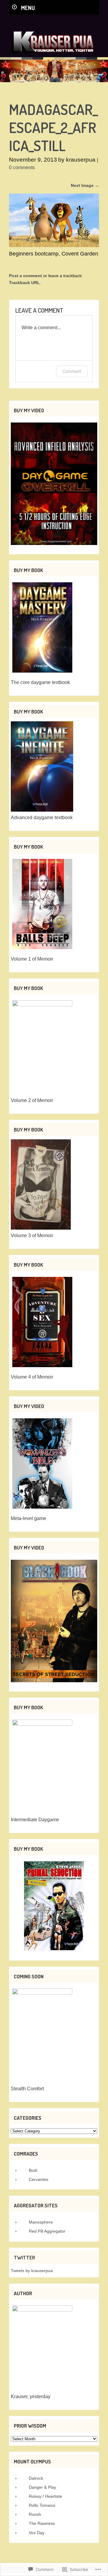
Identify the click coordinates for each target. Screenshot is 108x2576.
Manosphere (41, 2222)
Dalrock (36, 2478)
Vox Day (37, 2533)
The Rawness (42, 2523)
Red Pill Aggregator (47, 2231)
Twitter (24, 2257)
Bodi (33, 2170)
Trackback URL (24, 283)
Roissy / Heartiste (45, 2496)
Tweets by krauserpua (32, 2271)
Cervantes (39, 2179)
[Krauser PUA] (52, 55)
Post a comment (25, 276)
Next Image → (85, 185)
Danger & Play (42, 2487)
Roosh (35, 2514)
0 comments (22, 167)
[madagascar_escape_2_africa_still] (54, 245)
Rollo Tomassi (42, 2505)
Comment (72, 371)
